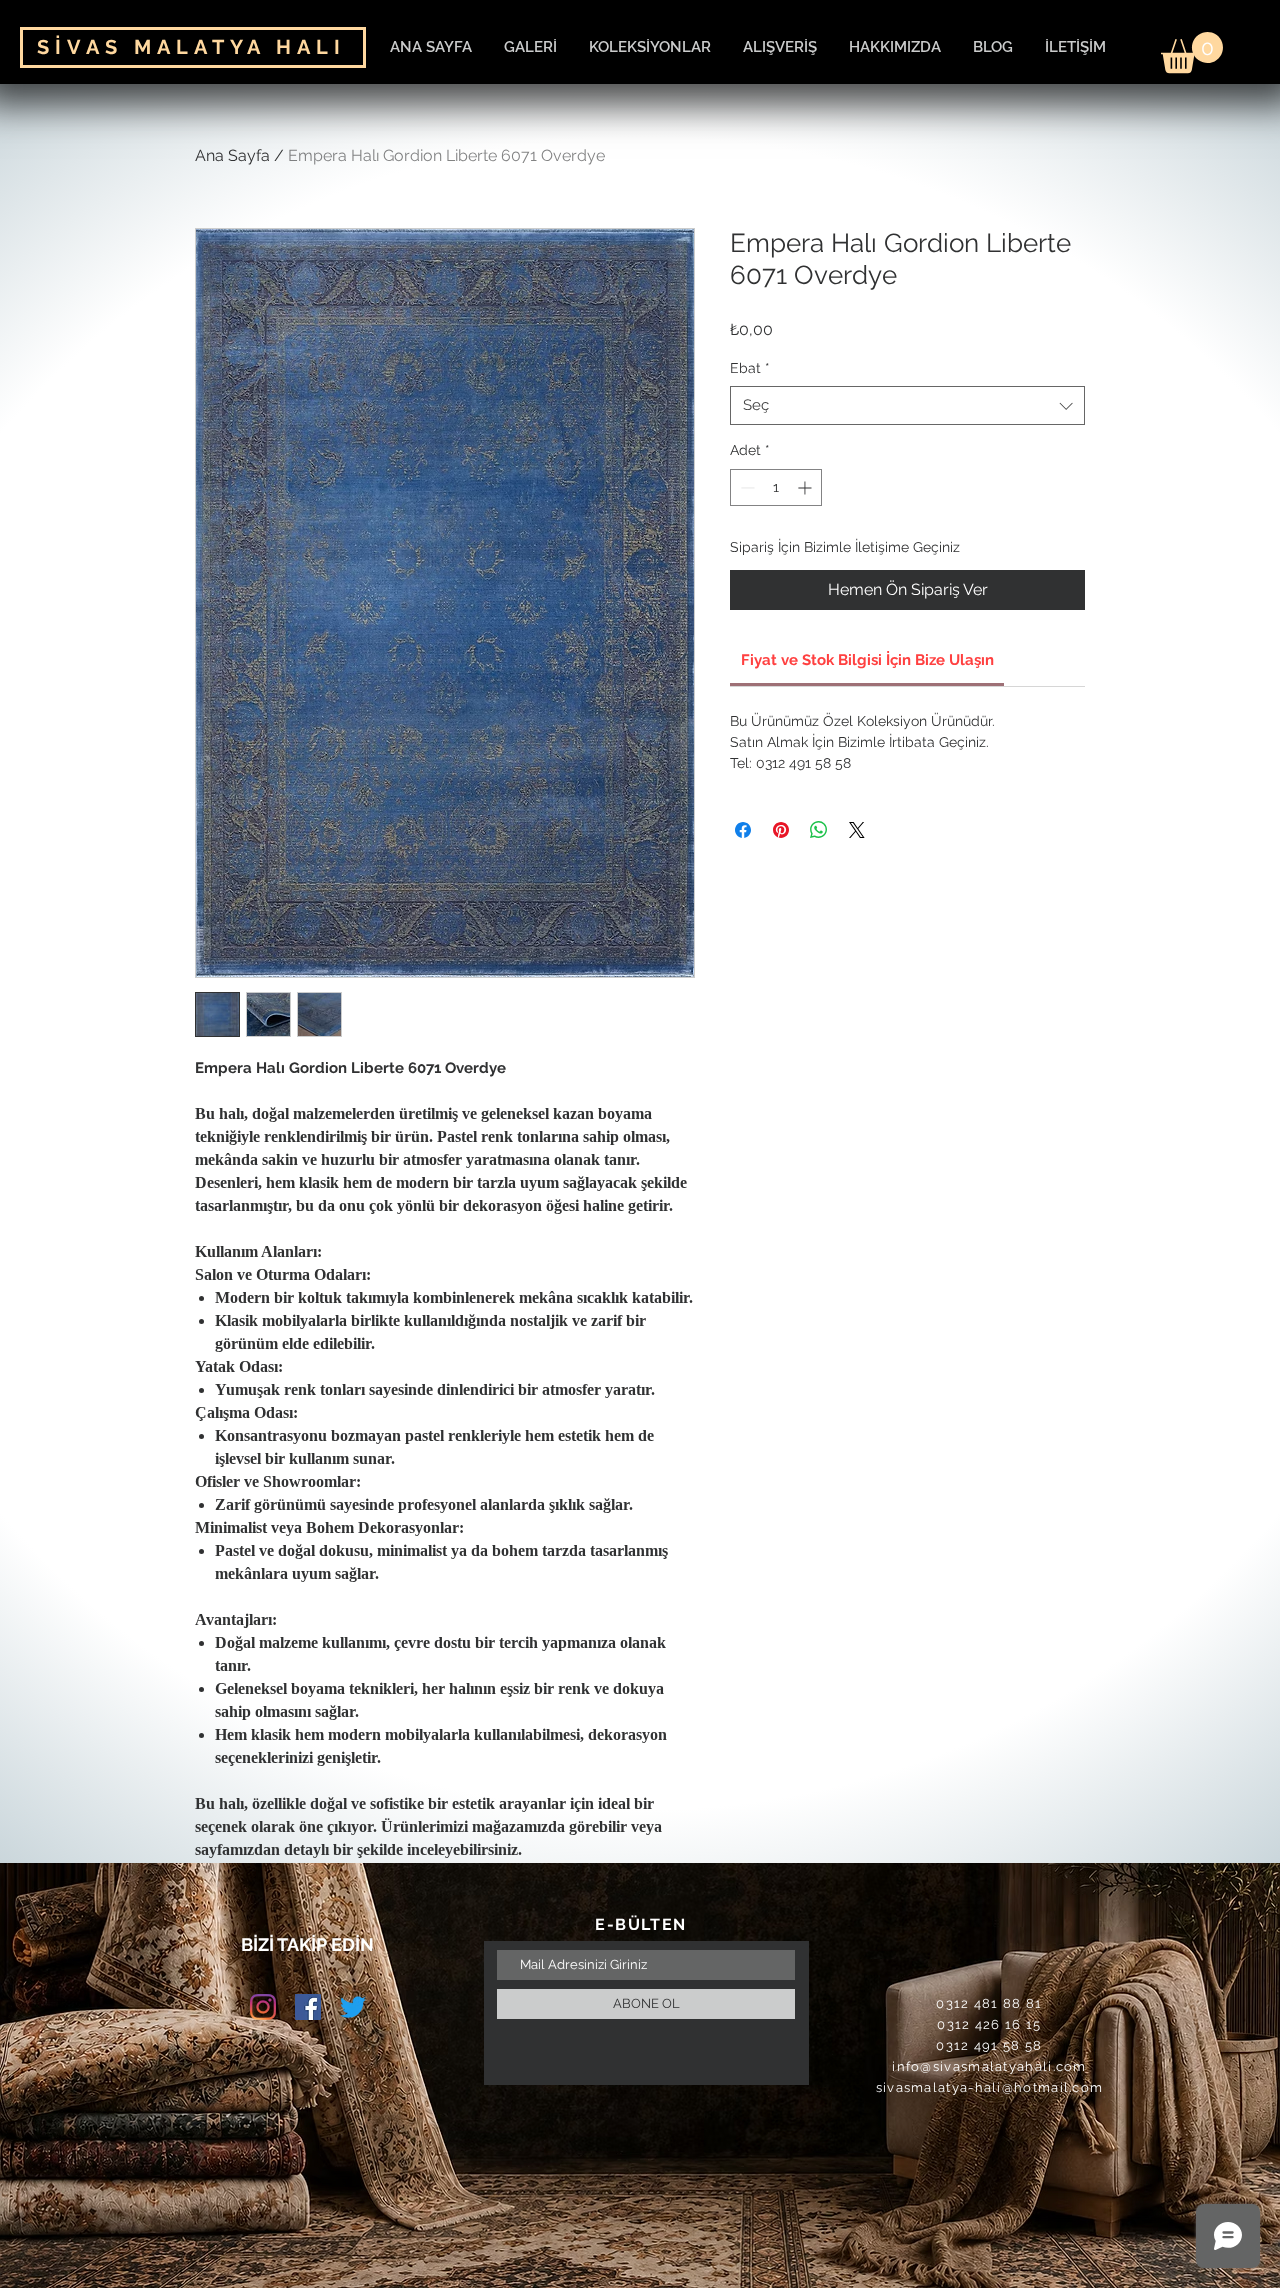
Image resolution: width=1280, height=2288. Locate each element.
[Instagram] (263, 2007)
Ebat (750, 368)
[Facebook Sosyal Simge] (308, 2007)
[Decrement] (745, 487)
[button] (1192, 52)
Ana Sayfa (232, 155)
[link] (867, 660)
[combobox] (907, 405)
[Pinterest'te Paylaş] (781, 830)
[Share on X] (857, 830)
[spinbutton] (776, 487)
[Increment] (806, 487)
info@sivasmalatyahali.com (989, 2066)
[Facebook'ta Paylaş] (743, 830)
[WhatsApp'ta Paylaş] (819, 830)
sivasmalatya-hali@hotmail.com (990, 2087)
